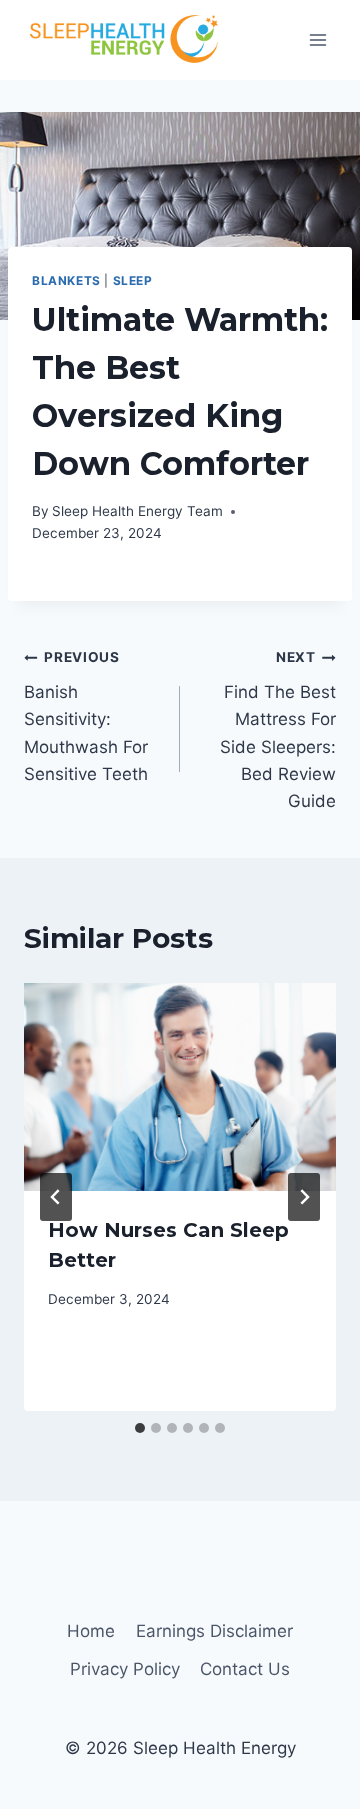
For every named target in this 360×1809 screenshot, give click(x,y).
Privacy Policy (125, 1669)
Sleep (133, 280)
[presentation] (180, 1087)
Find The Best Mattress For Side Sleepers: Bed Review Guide (278, 729)
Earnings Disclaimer (214, 1631)
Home (91, 1631)
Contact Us (245, 1669)
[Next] (304, 1197)
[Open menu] (317, 39)
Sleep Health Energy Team (137, 511)
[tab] (140, 1428)
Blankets (66, 280)
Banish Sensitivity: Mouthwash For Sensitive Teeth (86, 716)
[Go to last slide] (56, 1197)
